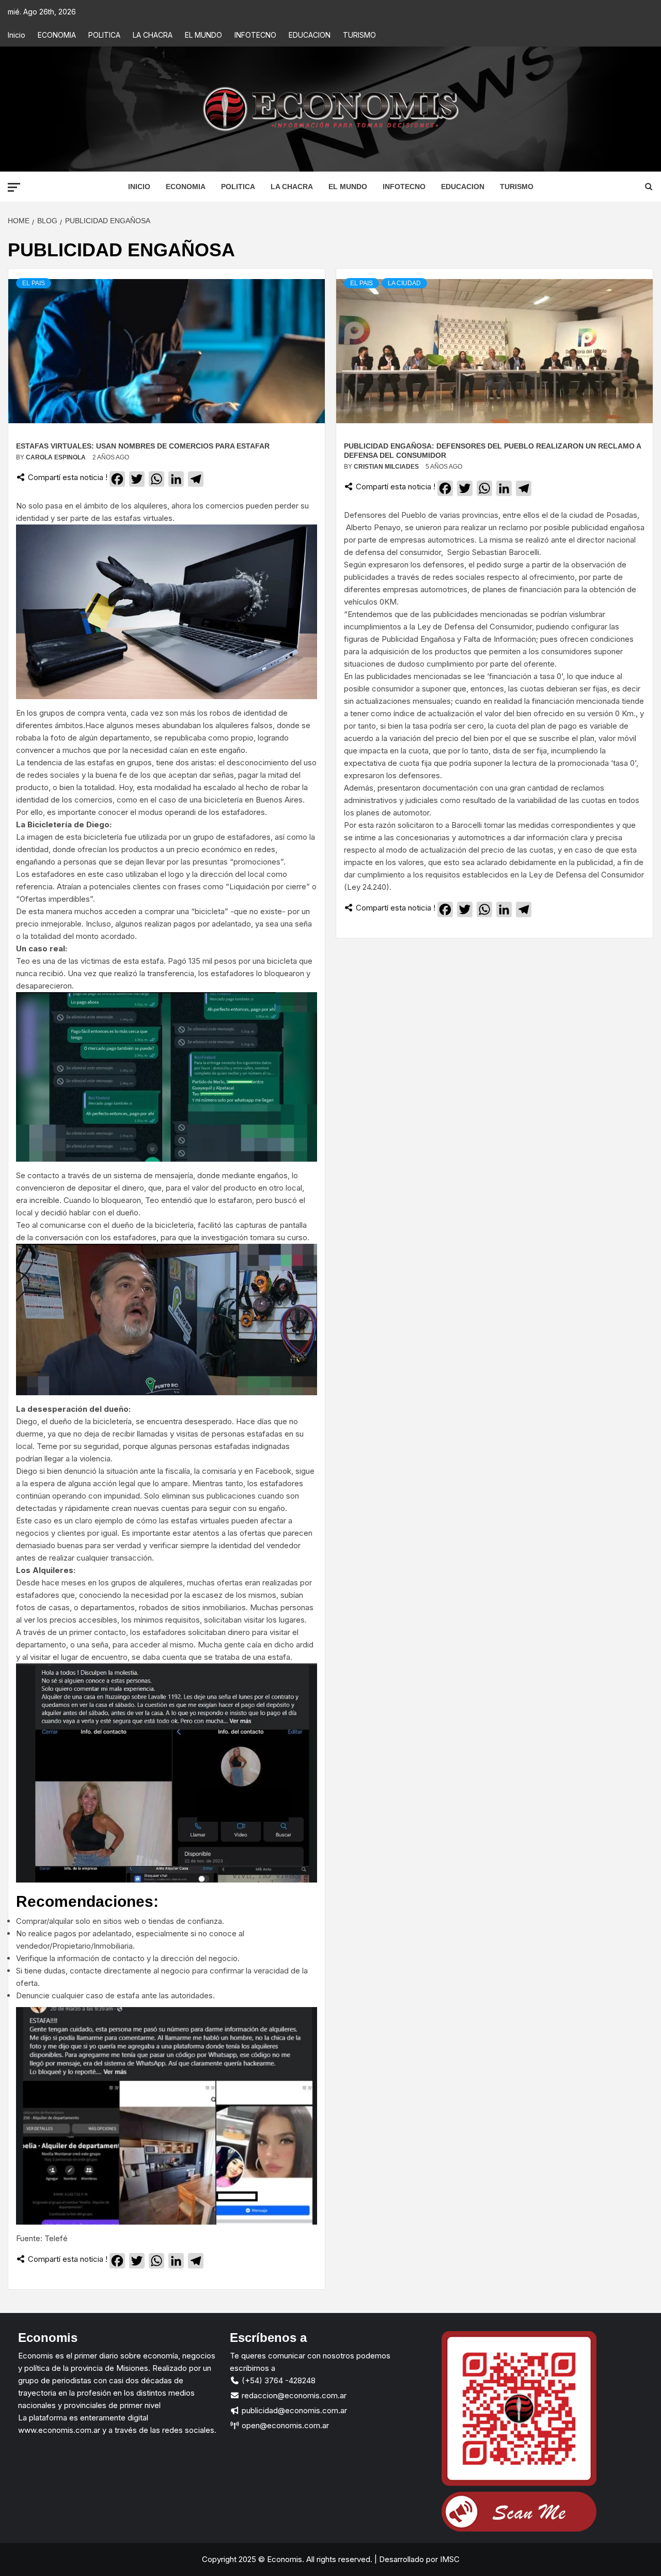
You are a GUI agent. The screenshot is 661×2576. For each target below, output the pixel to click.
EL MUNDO (203, 35)
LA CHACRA (153, 35)
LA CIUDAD (404, 283)
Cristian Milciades (387, 467)
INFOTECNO (255, 35)
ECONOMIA (57, 35)
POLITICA (104, 35)
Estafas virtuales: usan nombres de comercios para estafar (143, 446)
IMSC (449, 2559)
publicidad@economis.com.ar (293, 2410)
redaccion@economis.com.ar (293, 2395)
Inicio (17, 35)
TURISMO (359, 35)
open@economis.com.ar (284, 2425)
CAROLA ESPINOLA (57, 457)
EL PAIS (34, 283)
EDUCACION (310, 35)
